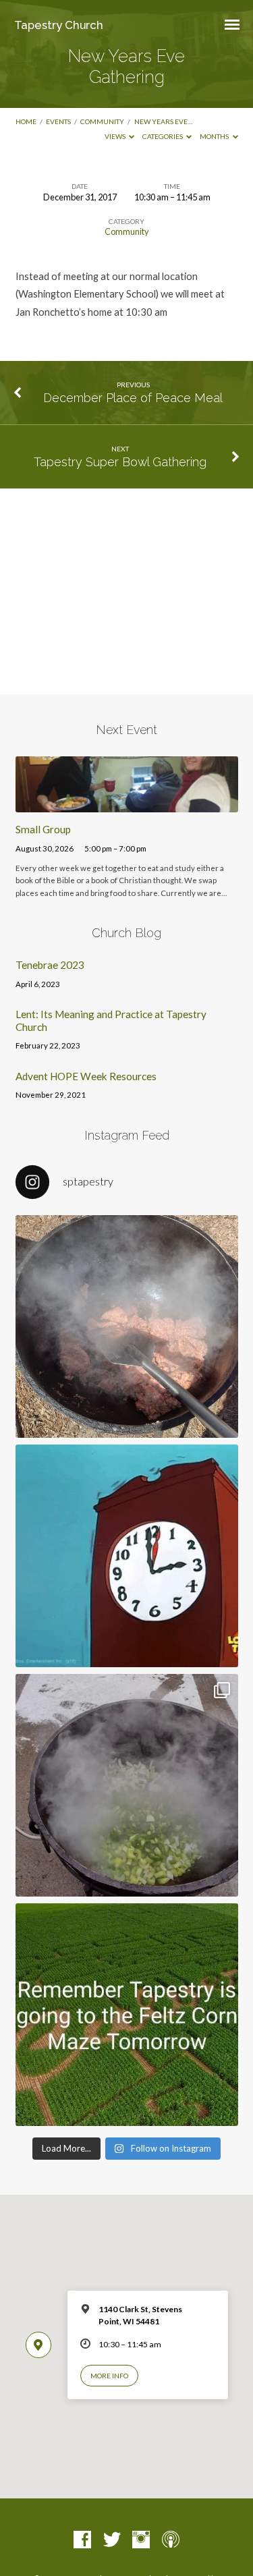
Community (102, 121)
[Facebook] (82, 2540)
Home (26, 121)
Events (58, 121)
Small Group (43, 829)
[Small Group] (127, 804)
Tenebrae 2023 (50, 965)
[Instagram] (141, 2540)
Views (116, 136)
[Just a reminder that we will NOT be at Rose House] (127, 2015)
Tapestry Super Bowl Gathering (120, 462)
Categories (163, 136)
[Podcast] (171, 2540)
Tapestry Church (59, 25)
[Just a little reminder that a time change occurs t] (127, 1556)
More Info (109, 2376)
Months (215, 136)
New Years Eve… (163, 121)
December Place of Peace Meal (133, 398)
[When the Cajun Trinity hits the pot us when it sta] (127, 1785)
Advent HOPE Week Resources (86, 1076)
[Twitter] (112, 2540)
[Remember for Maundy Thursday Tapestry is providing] (127, 1326)
